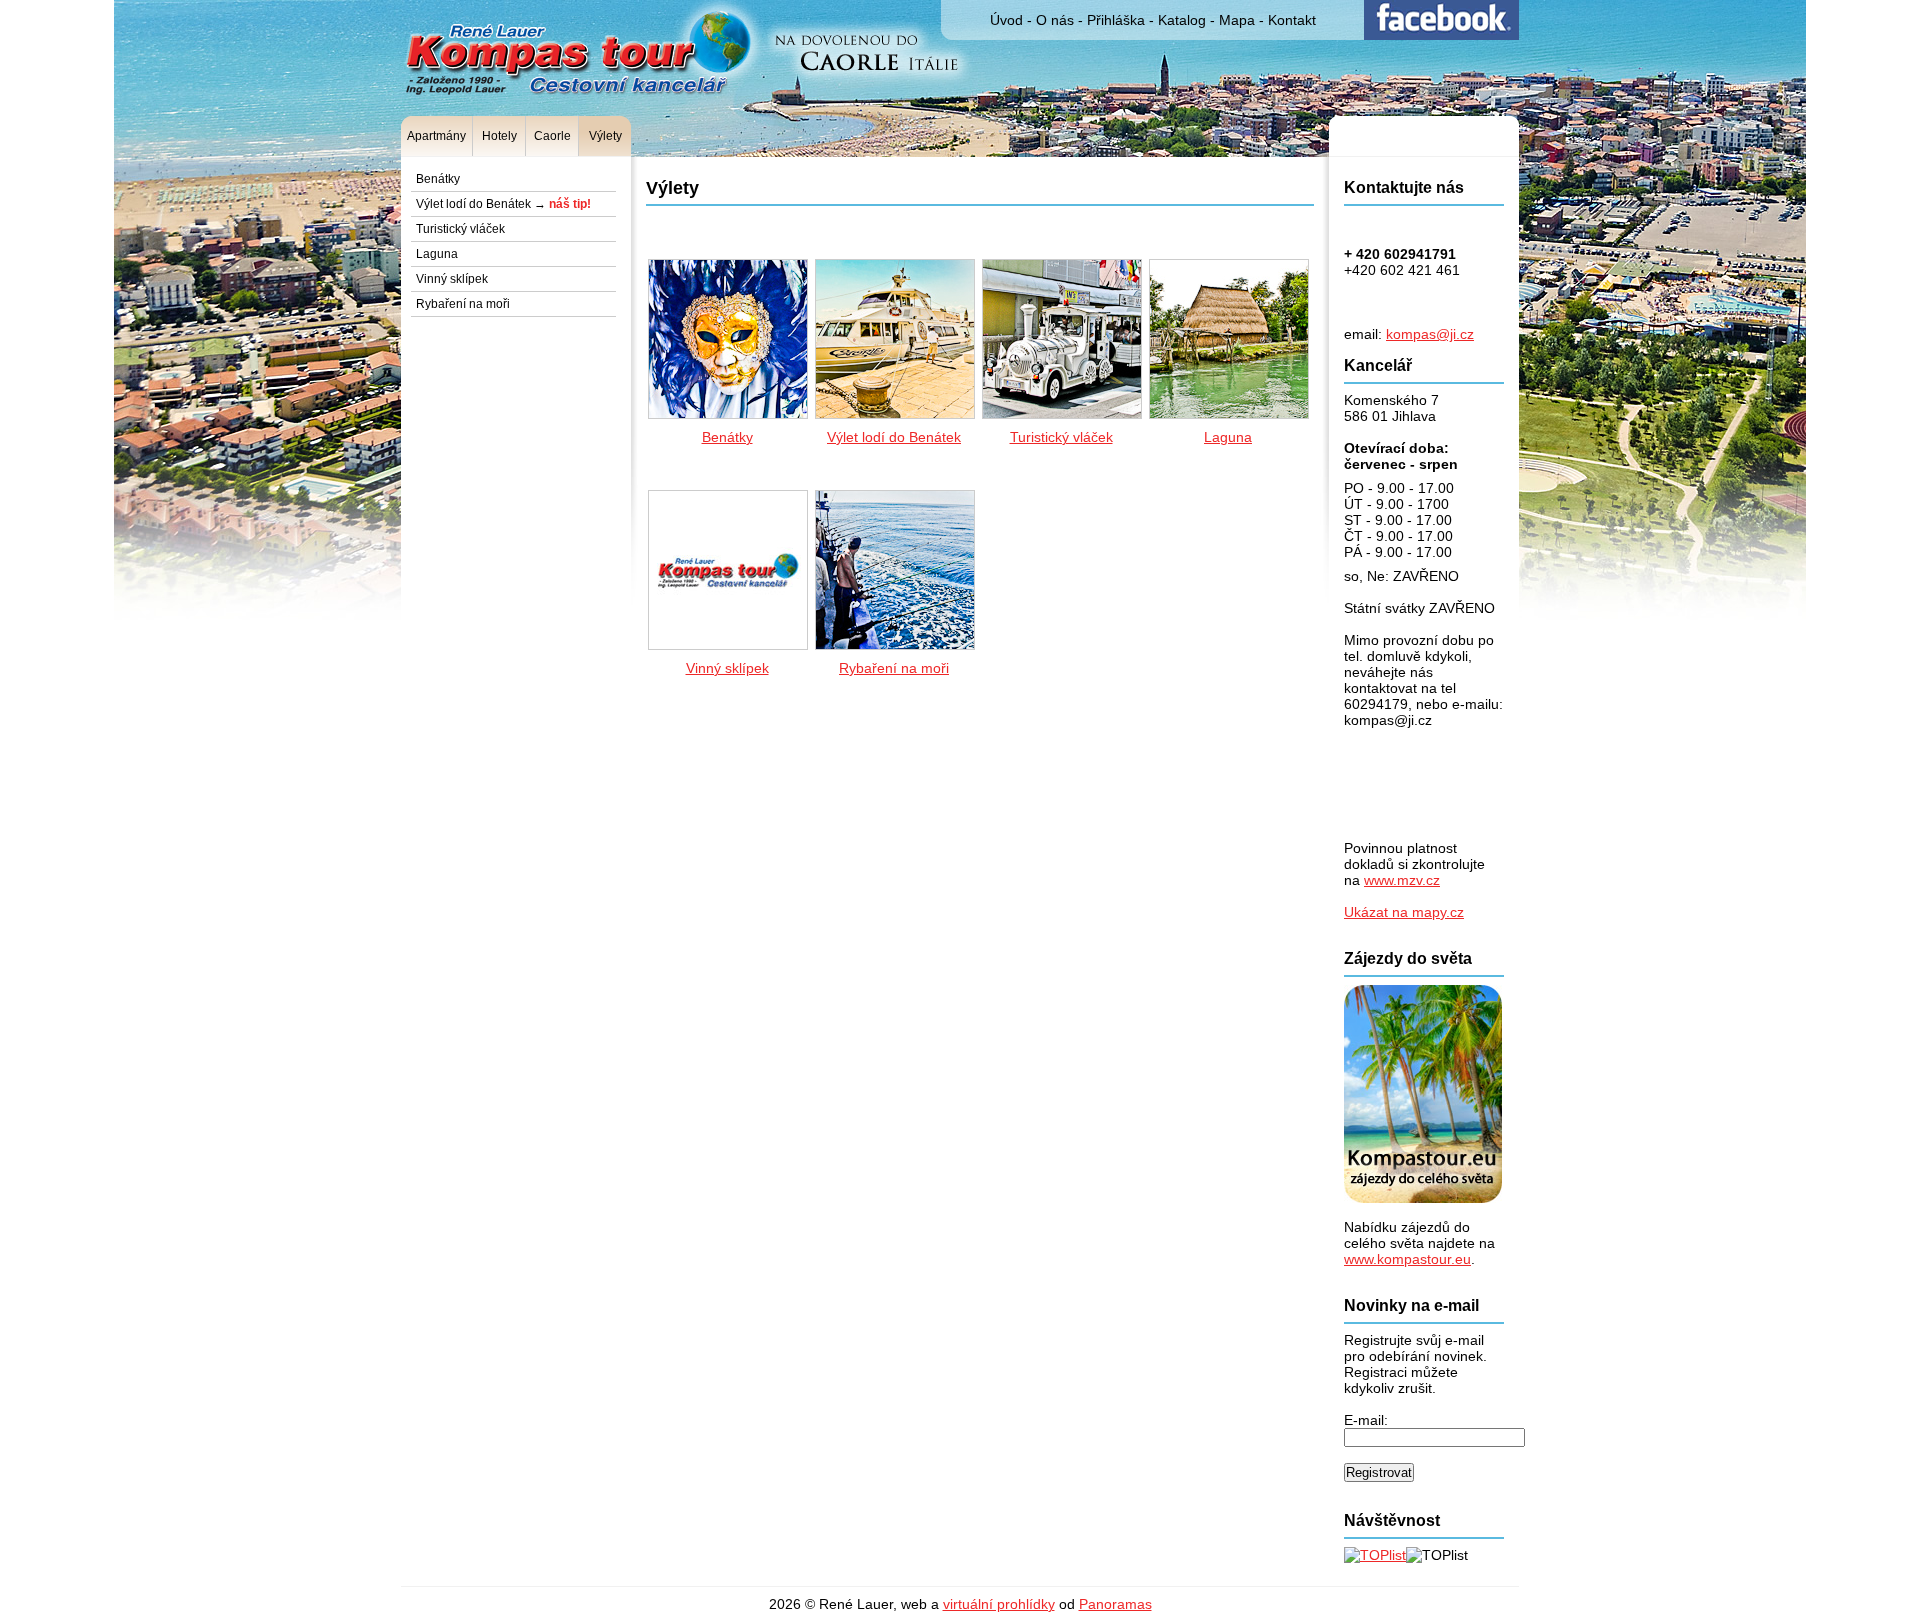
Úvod (1006, 20)
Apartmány (436, 136)
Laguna (437, 254)
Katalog (1182, 20)
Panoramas (1115, 1604)
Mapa (1237, 20)
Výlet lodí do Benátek (894, 437)
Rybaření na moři (463, 304)
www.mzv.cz (1402, 880)
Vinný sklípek (452, 279)
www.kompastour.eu (1407, 1259)
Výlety (605, 136)
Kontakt (1292, 20)
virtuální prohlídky (999, 1604)
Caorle (552, 136)
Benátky (438, 179)
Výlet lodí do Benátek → (503, 204)
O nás (1055, 20)
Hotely (499, 136)
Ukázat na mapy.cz (1404, 912)
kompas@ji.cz (1430, 334)
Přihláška (1116, 20)
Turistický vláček (460, 229)
